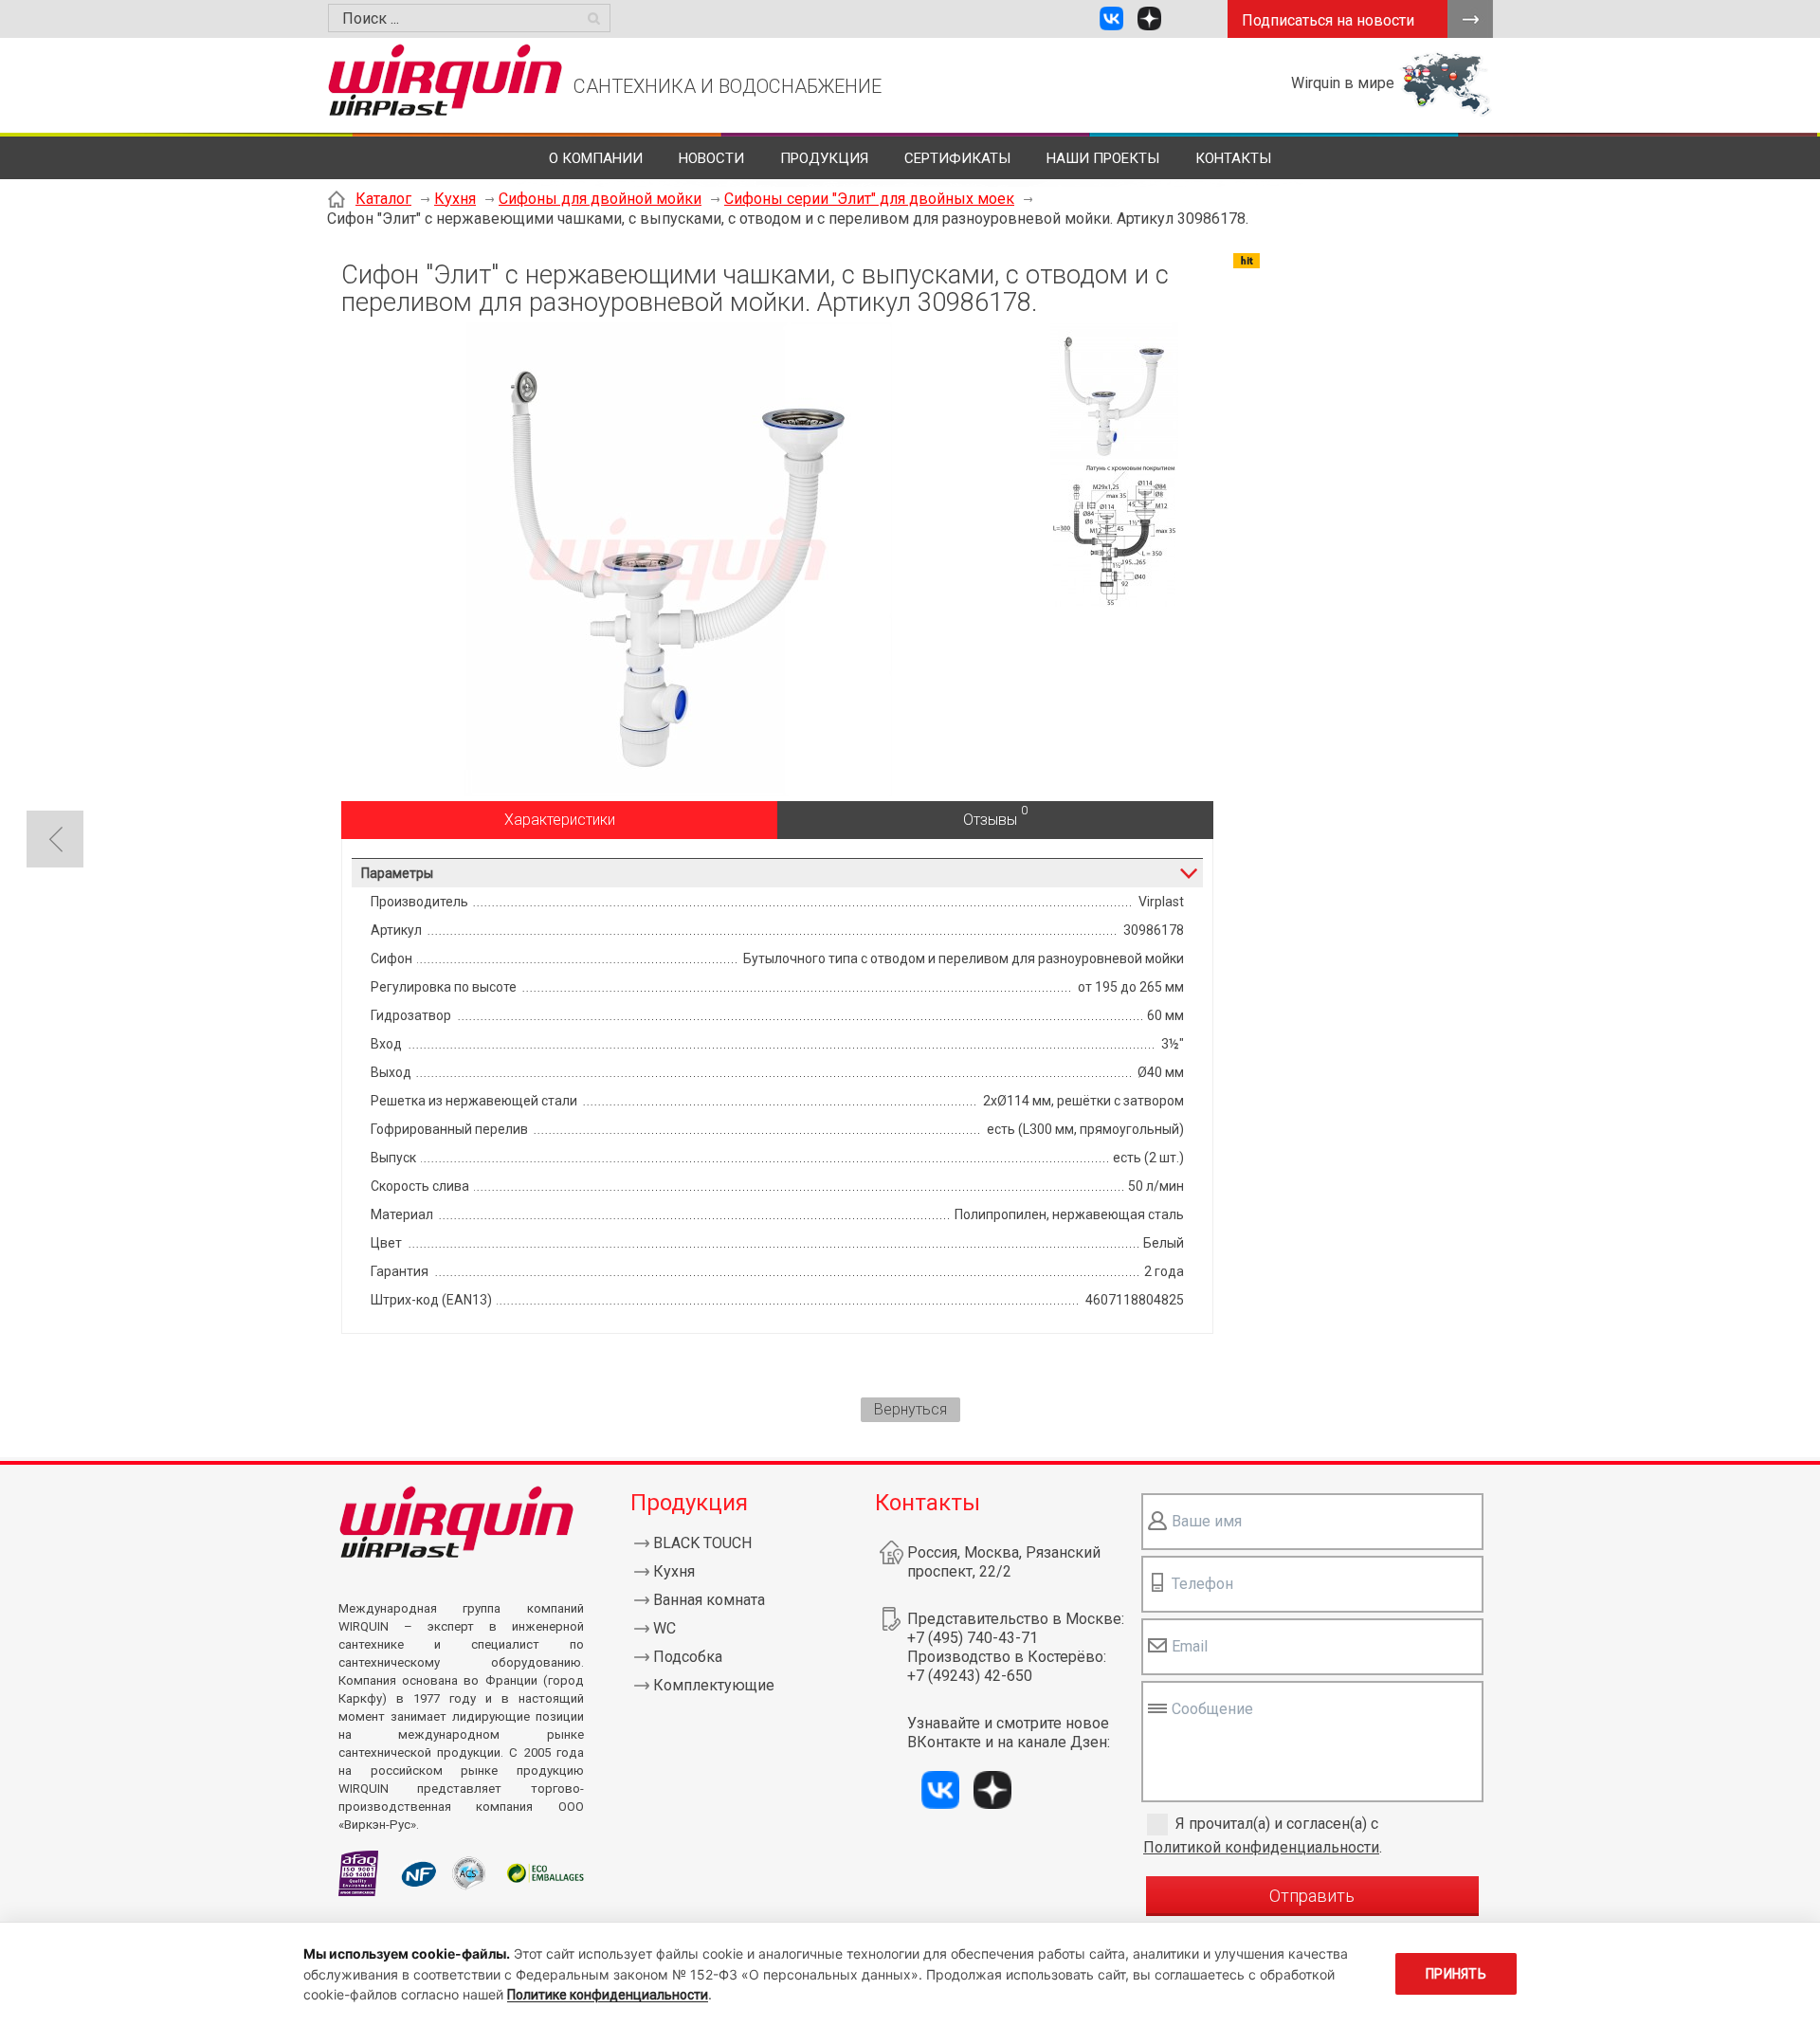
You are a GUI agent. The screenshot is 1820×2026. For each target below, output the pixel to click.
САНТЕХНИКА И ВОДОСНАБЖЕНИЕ (728, 86)
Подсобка (688, 1657)
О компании (596, 158)
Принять (1456, 1974)
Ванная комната (709, 1600)
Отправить (1312, 1896)
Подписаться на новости (1328, 20)
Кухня (455, 199)
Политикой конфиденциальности (1261, 1847)
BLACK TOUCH (702, 1543)
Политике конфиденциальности (608, 1995)
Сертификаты (957, 158)
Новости (711, 158)
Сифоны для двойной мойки (600, 199)
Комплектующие (714, 1685)
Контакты (1233, 158)
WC (664, 1628)
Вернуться (910, 1409)
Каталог (383, 199)
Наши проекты (1103, 158)
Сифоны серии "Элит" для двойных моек (869, 199)
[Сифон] (678, 791)
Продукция (824, 158)
